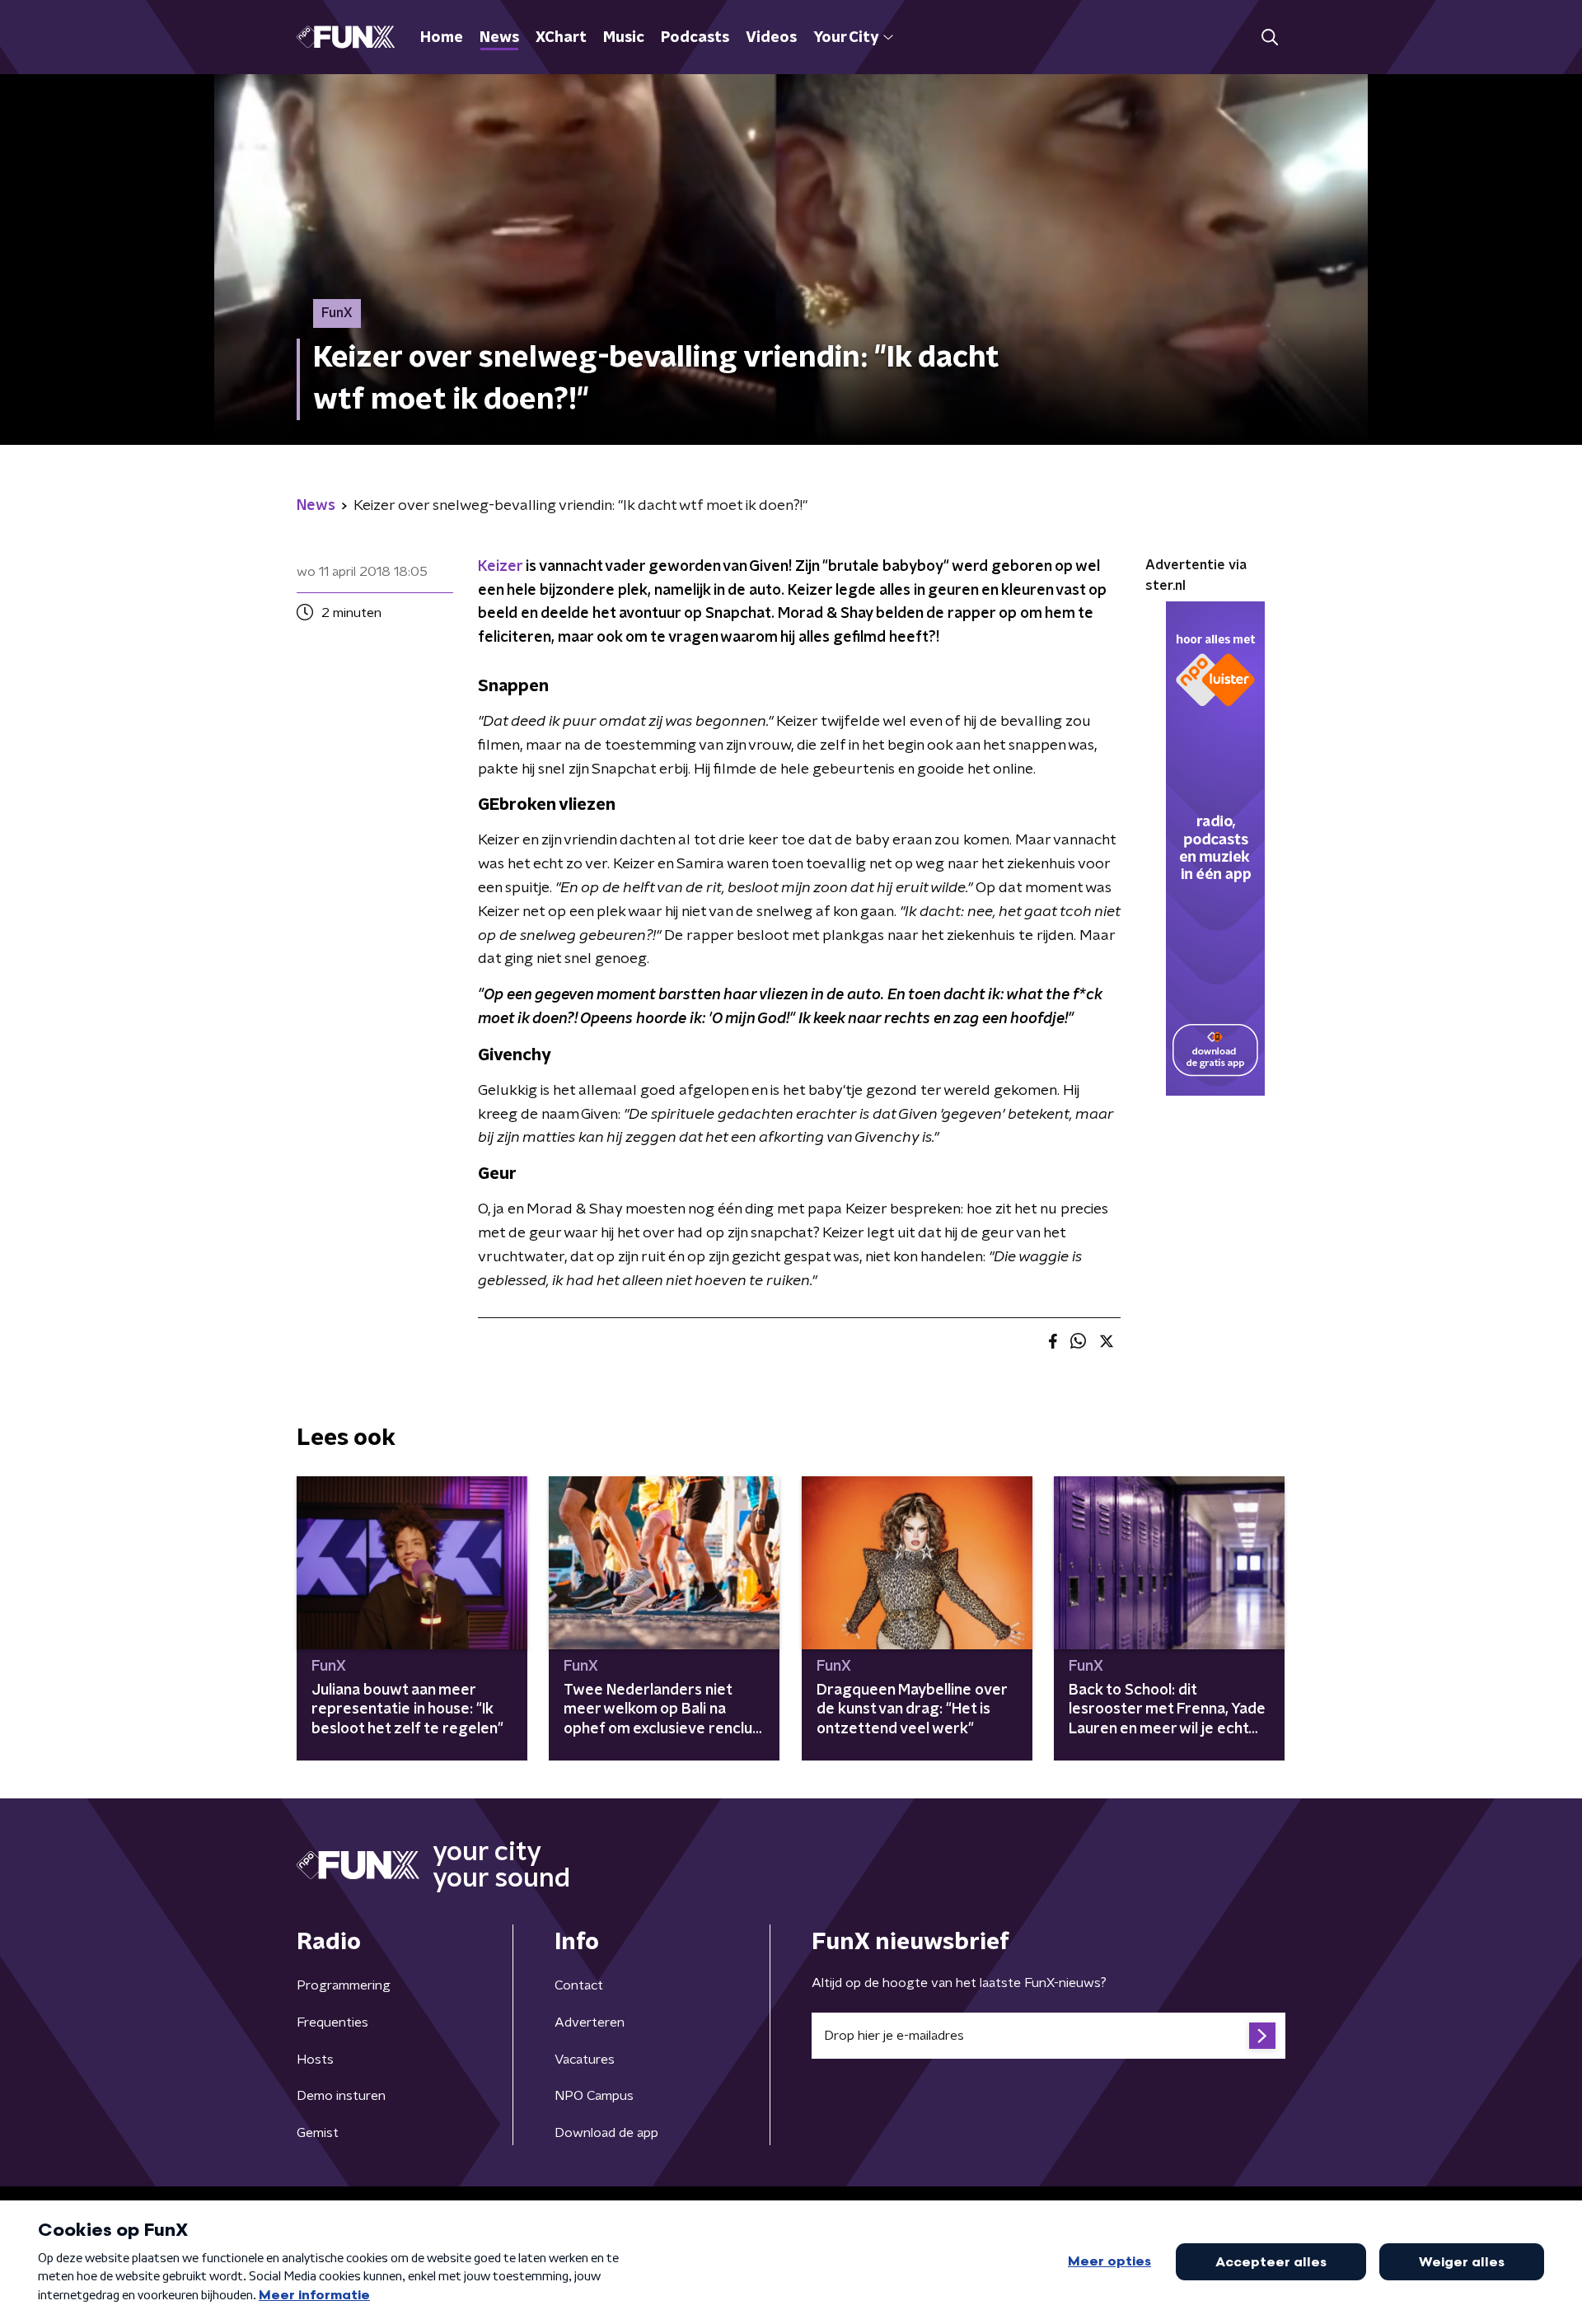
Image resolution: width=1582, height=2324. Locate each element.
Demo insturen (341, 2096)
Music (624, 38)
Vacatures (585, 2060)
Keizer (500, 567)
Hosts (315, 2060)
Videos (771, 38)
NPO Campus (594, 2096)
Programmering (344, 1985)
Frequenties (332, 2022)
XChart (561, 38)
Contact (579, 1985)
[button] (1269, 37)
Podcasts (695, 38)
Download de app (606, 2133)
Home (442, 38)
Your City (846, 38)
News (499, 38)
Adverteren (590, 2022)
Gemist (318, 2133)
